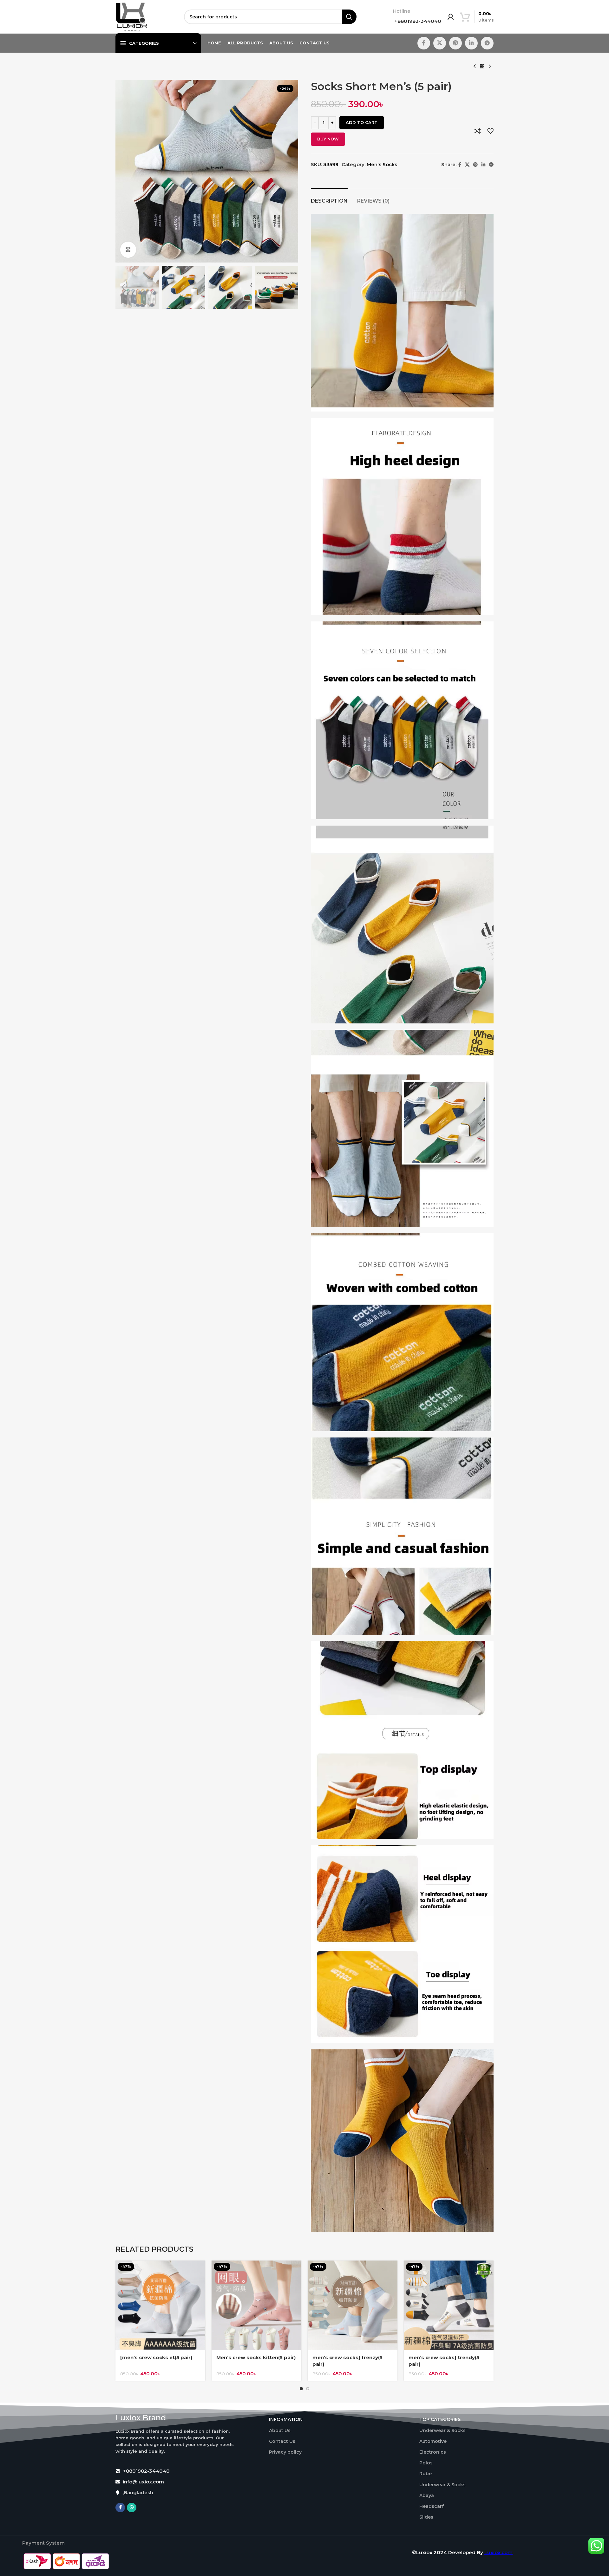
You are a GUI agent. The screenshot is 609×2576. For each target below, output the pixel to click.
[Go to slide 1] (301, 2389)
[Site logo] (131, 16)
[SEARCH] (349, 17)
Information (286, 2419)
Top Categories (440, 2419)
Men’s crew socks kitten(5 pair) (256, 2357)
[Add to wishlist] (490, 131)
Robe (426, 2474)
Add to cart (362, 122)
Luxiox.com (498, 2552)
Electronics (433, 2452)
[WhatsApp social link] (132, 2508)
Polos (426, 2463)
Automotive (433, 2441)
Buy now (328, 139)
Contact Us (282, 2441)
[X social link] (440, 43)
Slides (426, 2517)
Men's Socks (382, 164)
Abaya (427, 2495)
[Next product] (490, 67)
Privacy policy (285, 2452)
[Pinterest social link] (455, 43)
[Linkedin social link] (471, 43)
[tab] (329, 198)
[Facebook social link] (424, 43)
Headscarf (432, 2506)
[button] (123, 287)
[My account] (451, 17)
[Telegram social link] (487, 43)
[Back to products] (482, 67)
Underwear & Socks (442, 2430)
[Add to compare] (478, 131)
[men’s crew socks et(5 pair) (156, 2357)
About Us (280, 2430)
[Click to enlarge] (128, 250)
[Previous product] (475, 67)
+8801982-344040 (417, 21)
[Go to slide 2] (308, 2389)
